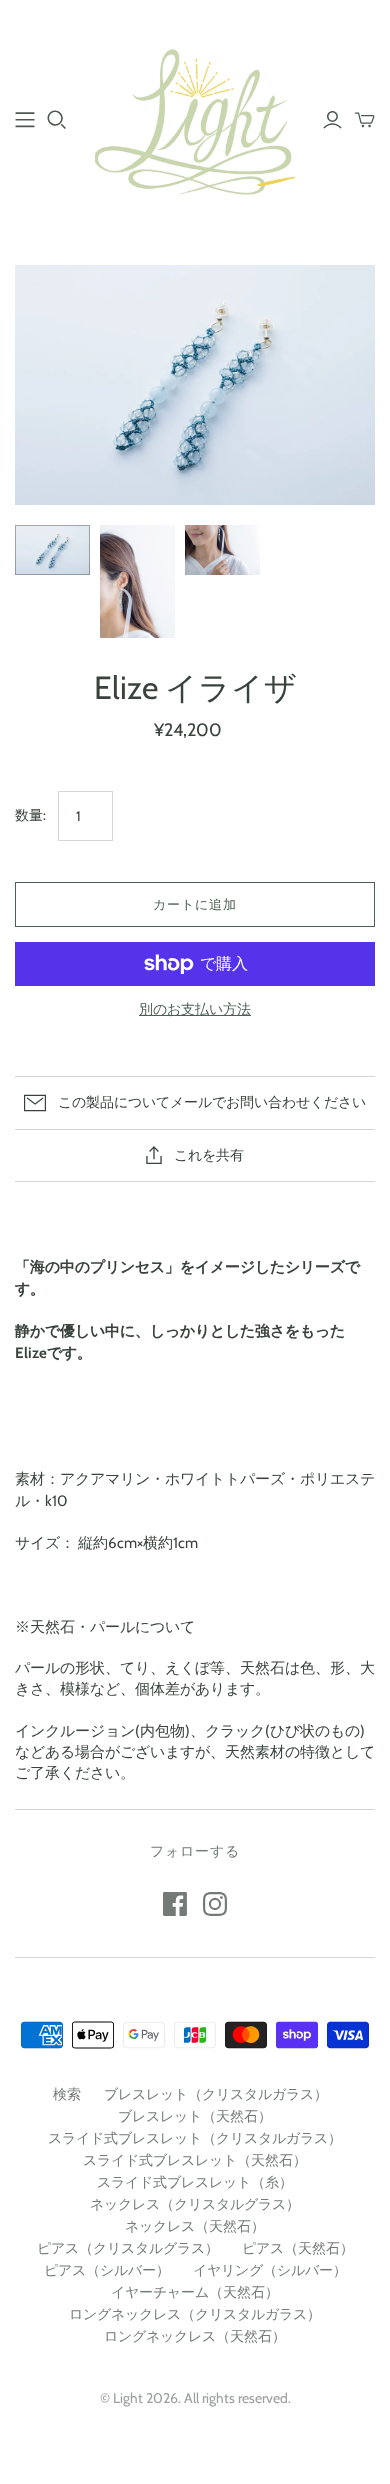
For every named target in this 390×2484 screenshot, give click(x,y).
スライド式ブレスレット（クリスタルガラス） (195, 2138)
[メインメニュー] (25, 120)
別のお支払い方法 (195, 1009)
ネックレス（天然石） (195, 2226)
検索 (67, 2094)
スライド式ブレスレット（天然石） (195, 2160)
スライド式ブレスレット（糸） (195, 2182)
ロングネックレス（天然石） (195, 2336)
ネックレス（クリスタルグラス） (195, 2204)
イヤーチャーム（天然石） (195, 2292)
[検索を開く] (57, 120)
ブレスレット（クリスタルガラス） (216, 2094)
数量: (30, 815)
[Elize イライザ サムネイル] (52, 550)
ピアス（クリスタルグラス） (128, 2248)
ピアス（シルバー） (107, 2270)
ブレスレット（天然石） (195, 2116)
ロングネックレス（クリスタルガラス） (195, 2314)
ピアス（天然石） (298, 2248)
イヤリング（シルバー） (270, 2270)
